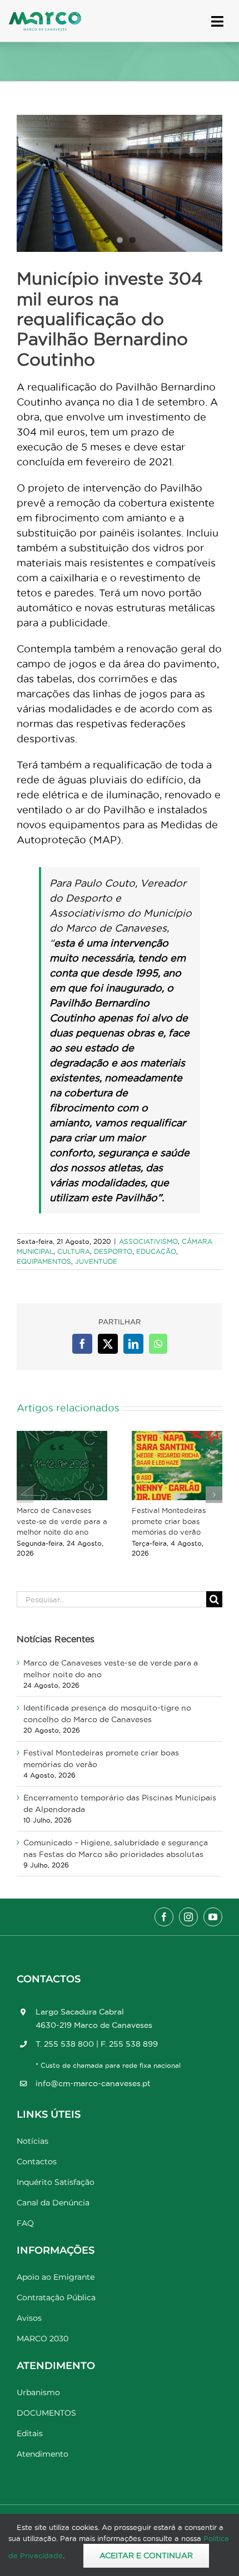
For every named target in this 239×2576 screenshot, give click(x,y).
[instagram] (188, 1917)
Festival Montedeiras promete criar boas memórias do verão (169, 1521)
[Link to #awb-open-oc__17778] (217, 21)
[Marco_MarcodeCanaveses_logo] (45, 16)
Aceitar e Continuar (146, 2555)
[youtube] (213, 1917)
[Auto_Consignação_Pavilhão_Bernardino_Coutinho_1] (120, 183)
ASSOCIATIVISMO (148, 1241)
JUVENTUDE (96, 1261)
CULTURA (74, 1251)
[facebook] (164, 1917)
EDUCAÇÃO (156, 1251)
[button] (25, 1495)
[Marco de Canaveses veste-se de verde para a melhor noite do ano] (62, 1466)
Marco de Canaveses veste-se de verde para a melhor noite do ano (62, 1521)
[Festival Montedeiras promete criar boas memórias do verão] (177, 1466)
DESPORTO (113, 1251)
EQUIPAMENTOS (44, 1261)
